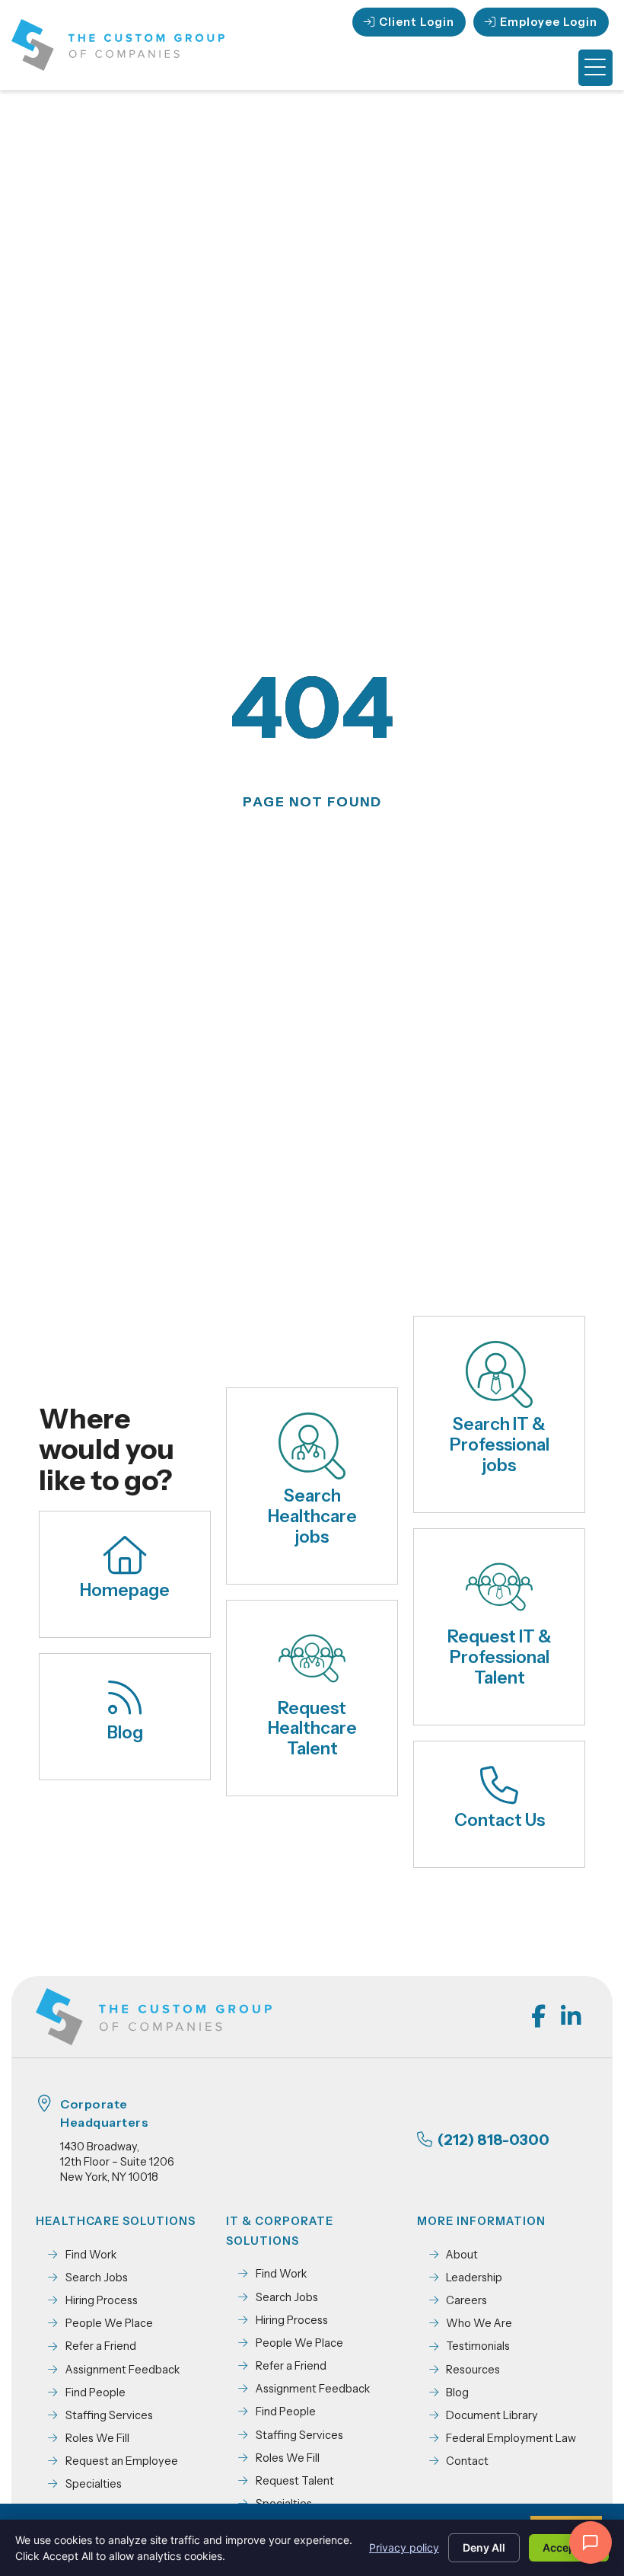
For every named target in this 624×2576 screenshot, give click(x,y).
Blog (125, 1732)
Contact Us (500, 1820)
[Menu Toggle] (595, 68)
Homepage (125, 1590)
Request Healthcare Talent (312, 1729)
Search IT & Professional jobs (500, 1444)
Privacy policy (404, 2547)
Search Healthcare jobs (312, 1516)
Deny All (484, 2547)
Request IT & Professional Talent (500, 1657)
